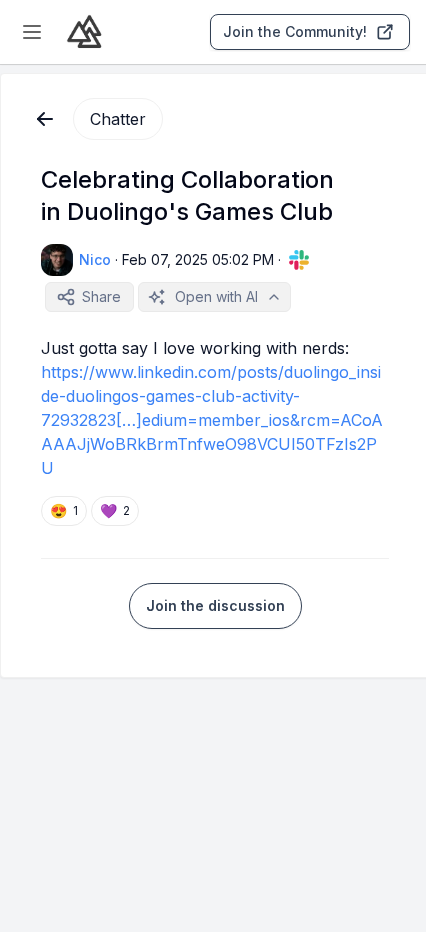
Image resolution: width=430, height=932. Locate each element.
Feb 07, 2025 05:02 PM (198, 259)
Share (101, 296)
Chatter (118, 119)
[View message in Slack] (299, 260)
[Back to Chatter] (45, 119)
